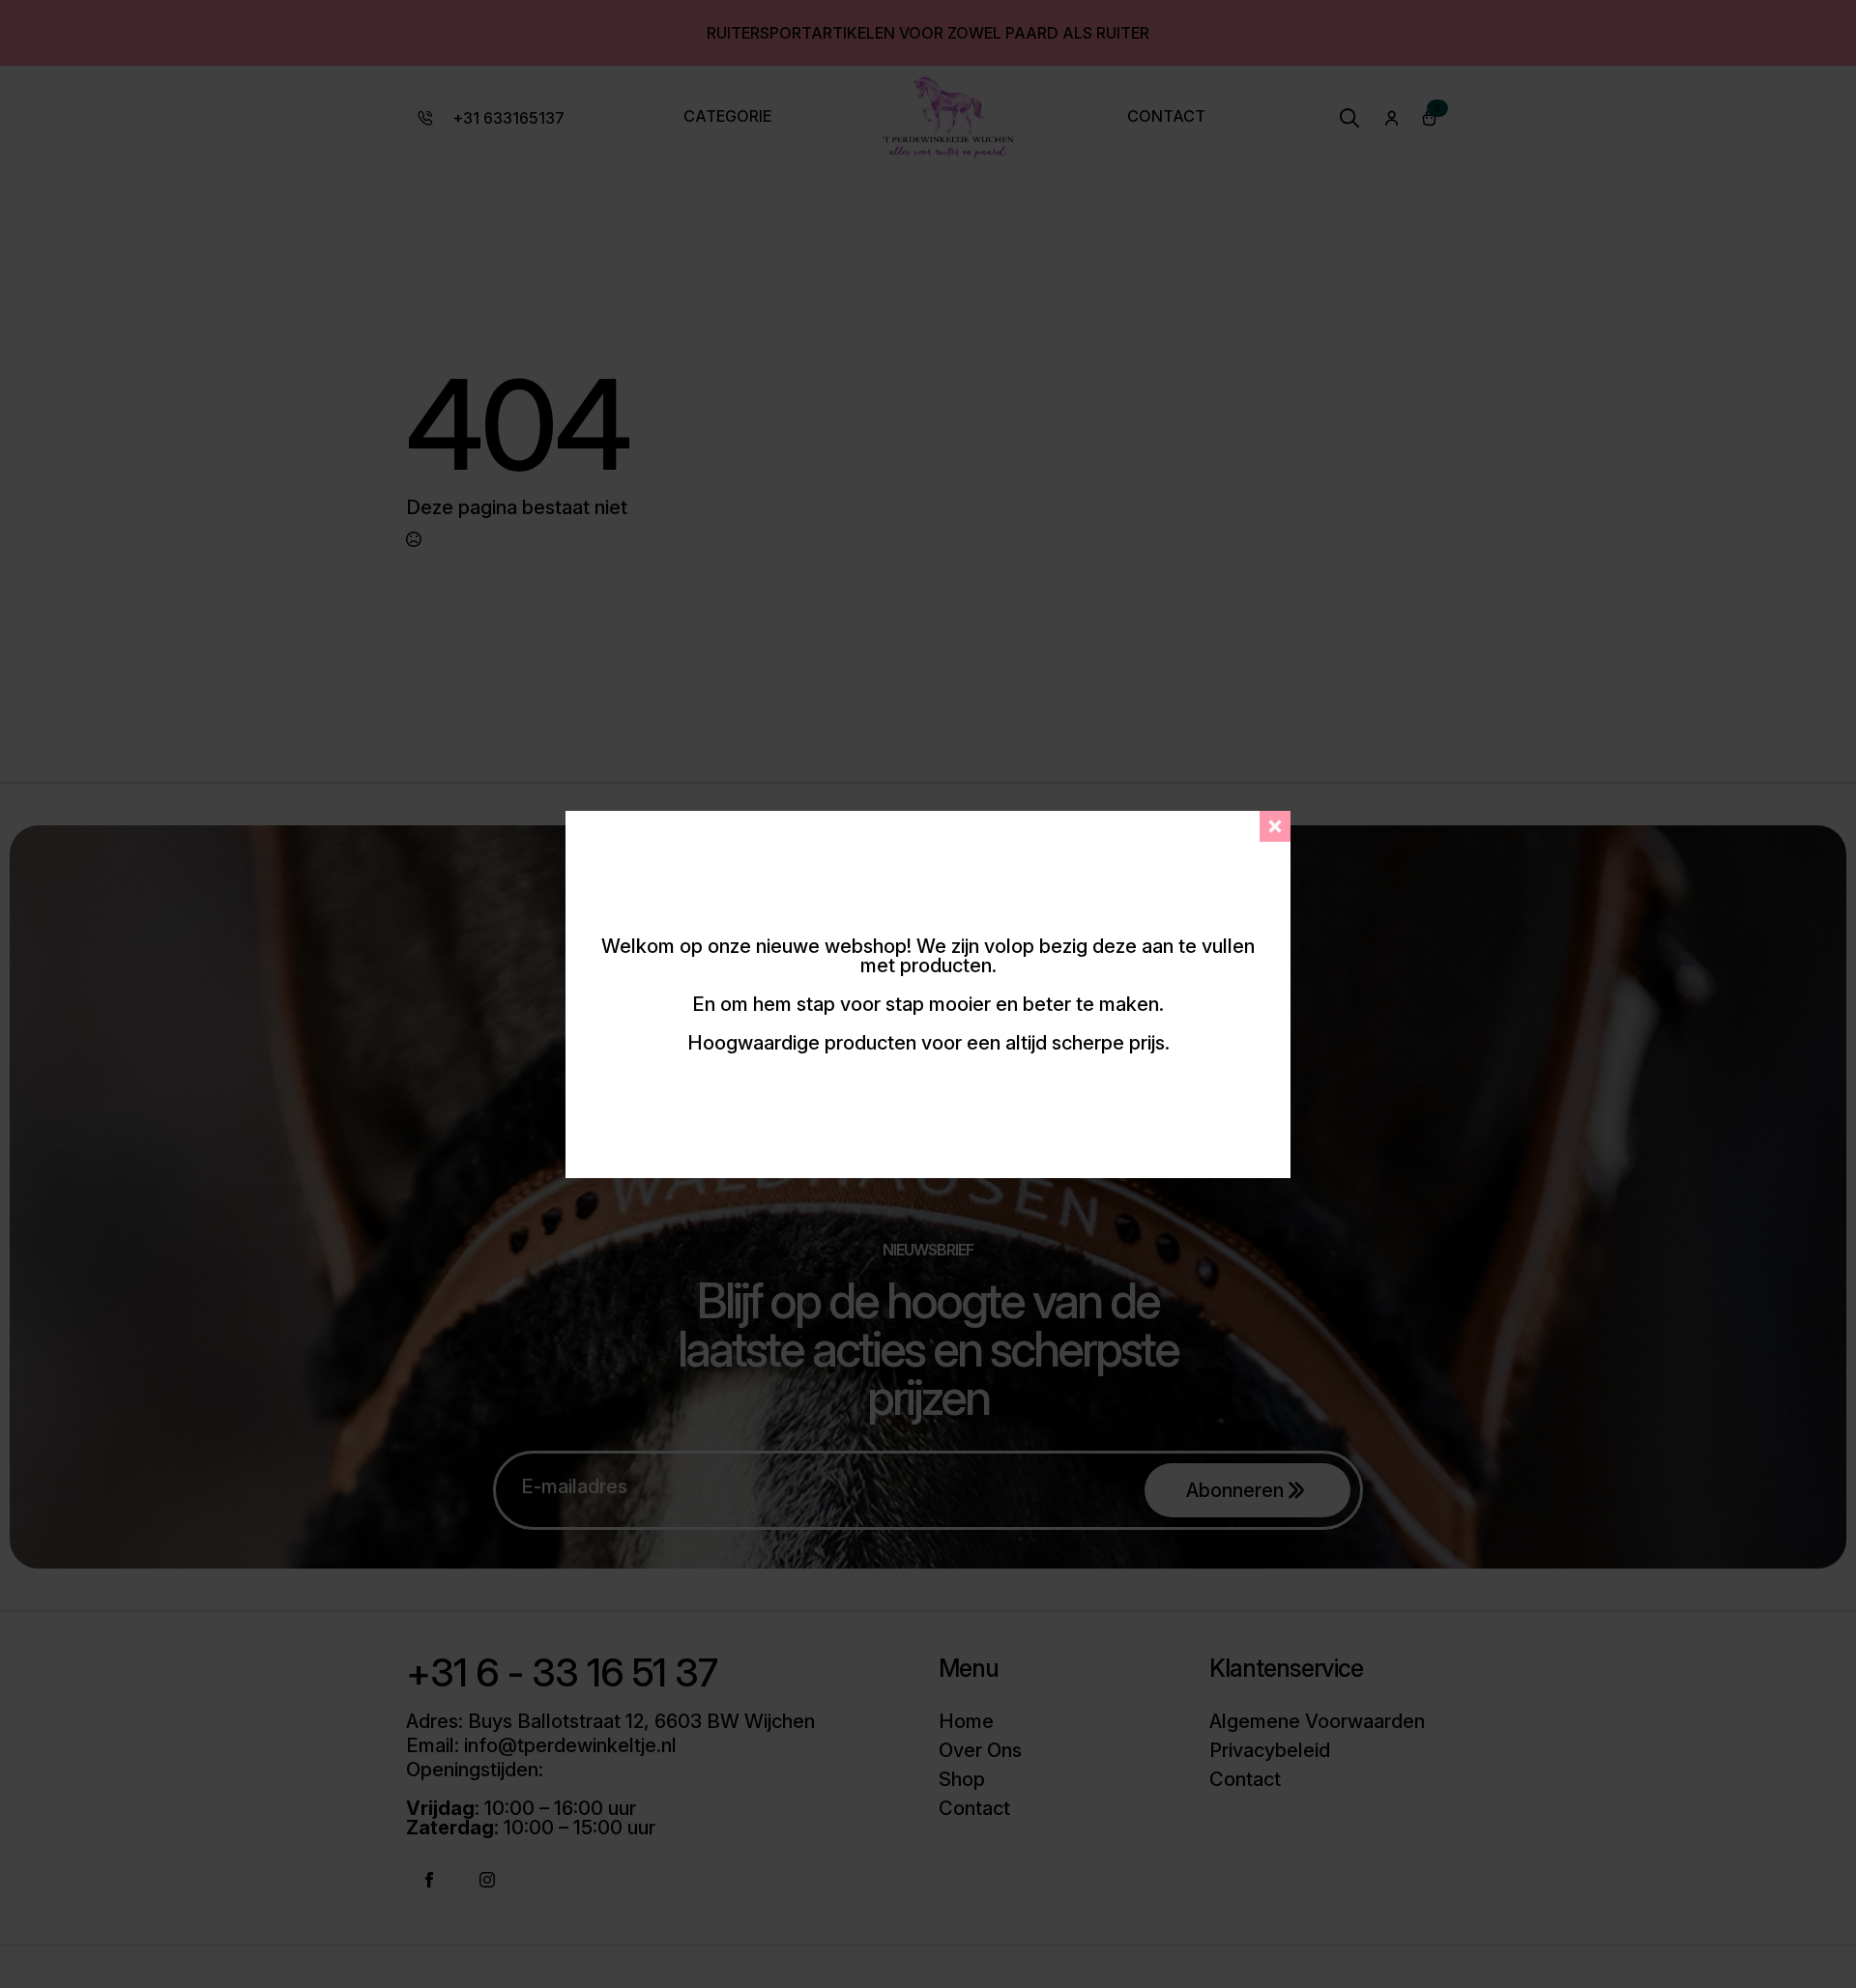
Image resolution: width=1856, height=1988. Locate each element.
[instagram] (487, 1880)
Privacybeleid (1270, 1750)
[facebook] (429, 1880)
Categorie (727, 117)
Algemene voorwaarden (1317, 1721)
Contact (1166, 117)
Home (966, 1721)
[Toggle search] (1349, 118)
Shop (962, 1779)
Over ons (980, 1750)
